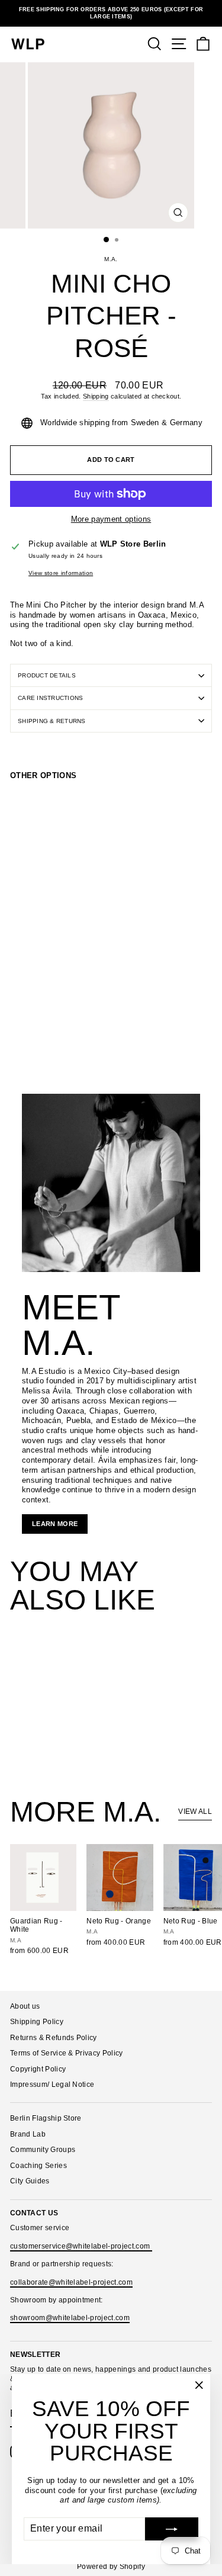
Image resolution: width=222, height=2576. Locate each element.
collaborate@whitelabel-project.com (71, 2282)
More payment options (111, 519)
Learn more (55, 1524)
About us (25, 2006)
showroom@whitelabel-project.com (70, 2318)
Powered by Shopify (111, 2567)
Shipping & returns (52, 721)
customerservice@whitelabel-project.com (81, 2246)
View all (195, 1811)
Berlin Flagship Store (46, 2118)
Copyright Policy (38, 2069)
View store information (61, 573)
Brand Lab (28, 2134)
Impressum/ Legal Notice (52, 2084)
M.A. (111, 259)
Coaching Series (38, 2166)
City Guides (30, 2181)
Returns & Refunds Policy (54, 2038)
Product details (47, 675)
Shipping (96, 396)
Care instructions (50, 698)
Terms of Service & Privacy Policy (67, 2053)
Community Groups (43, 2150)
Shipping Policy (37, 2022)
